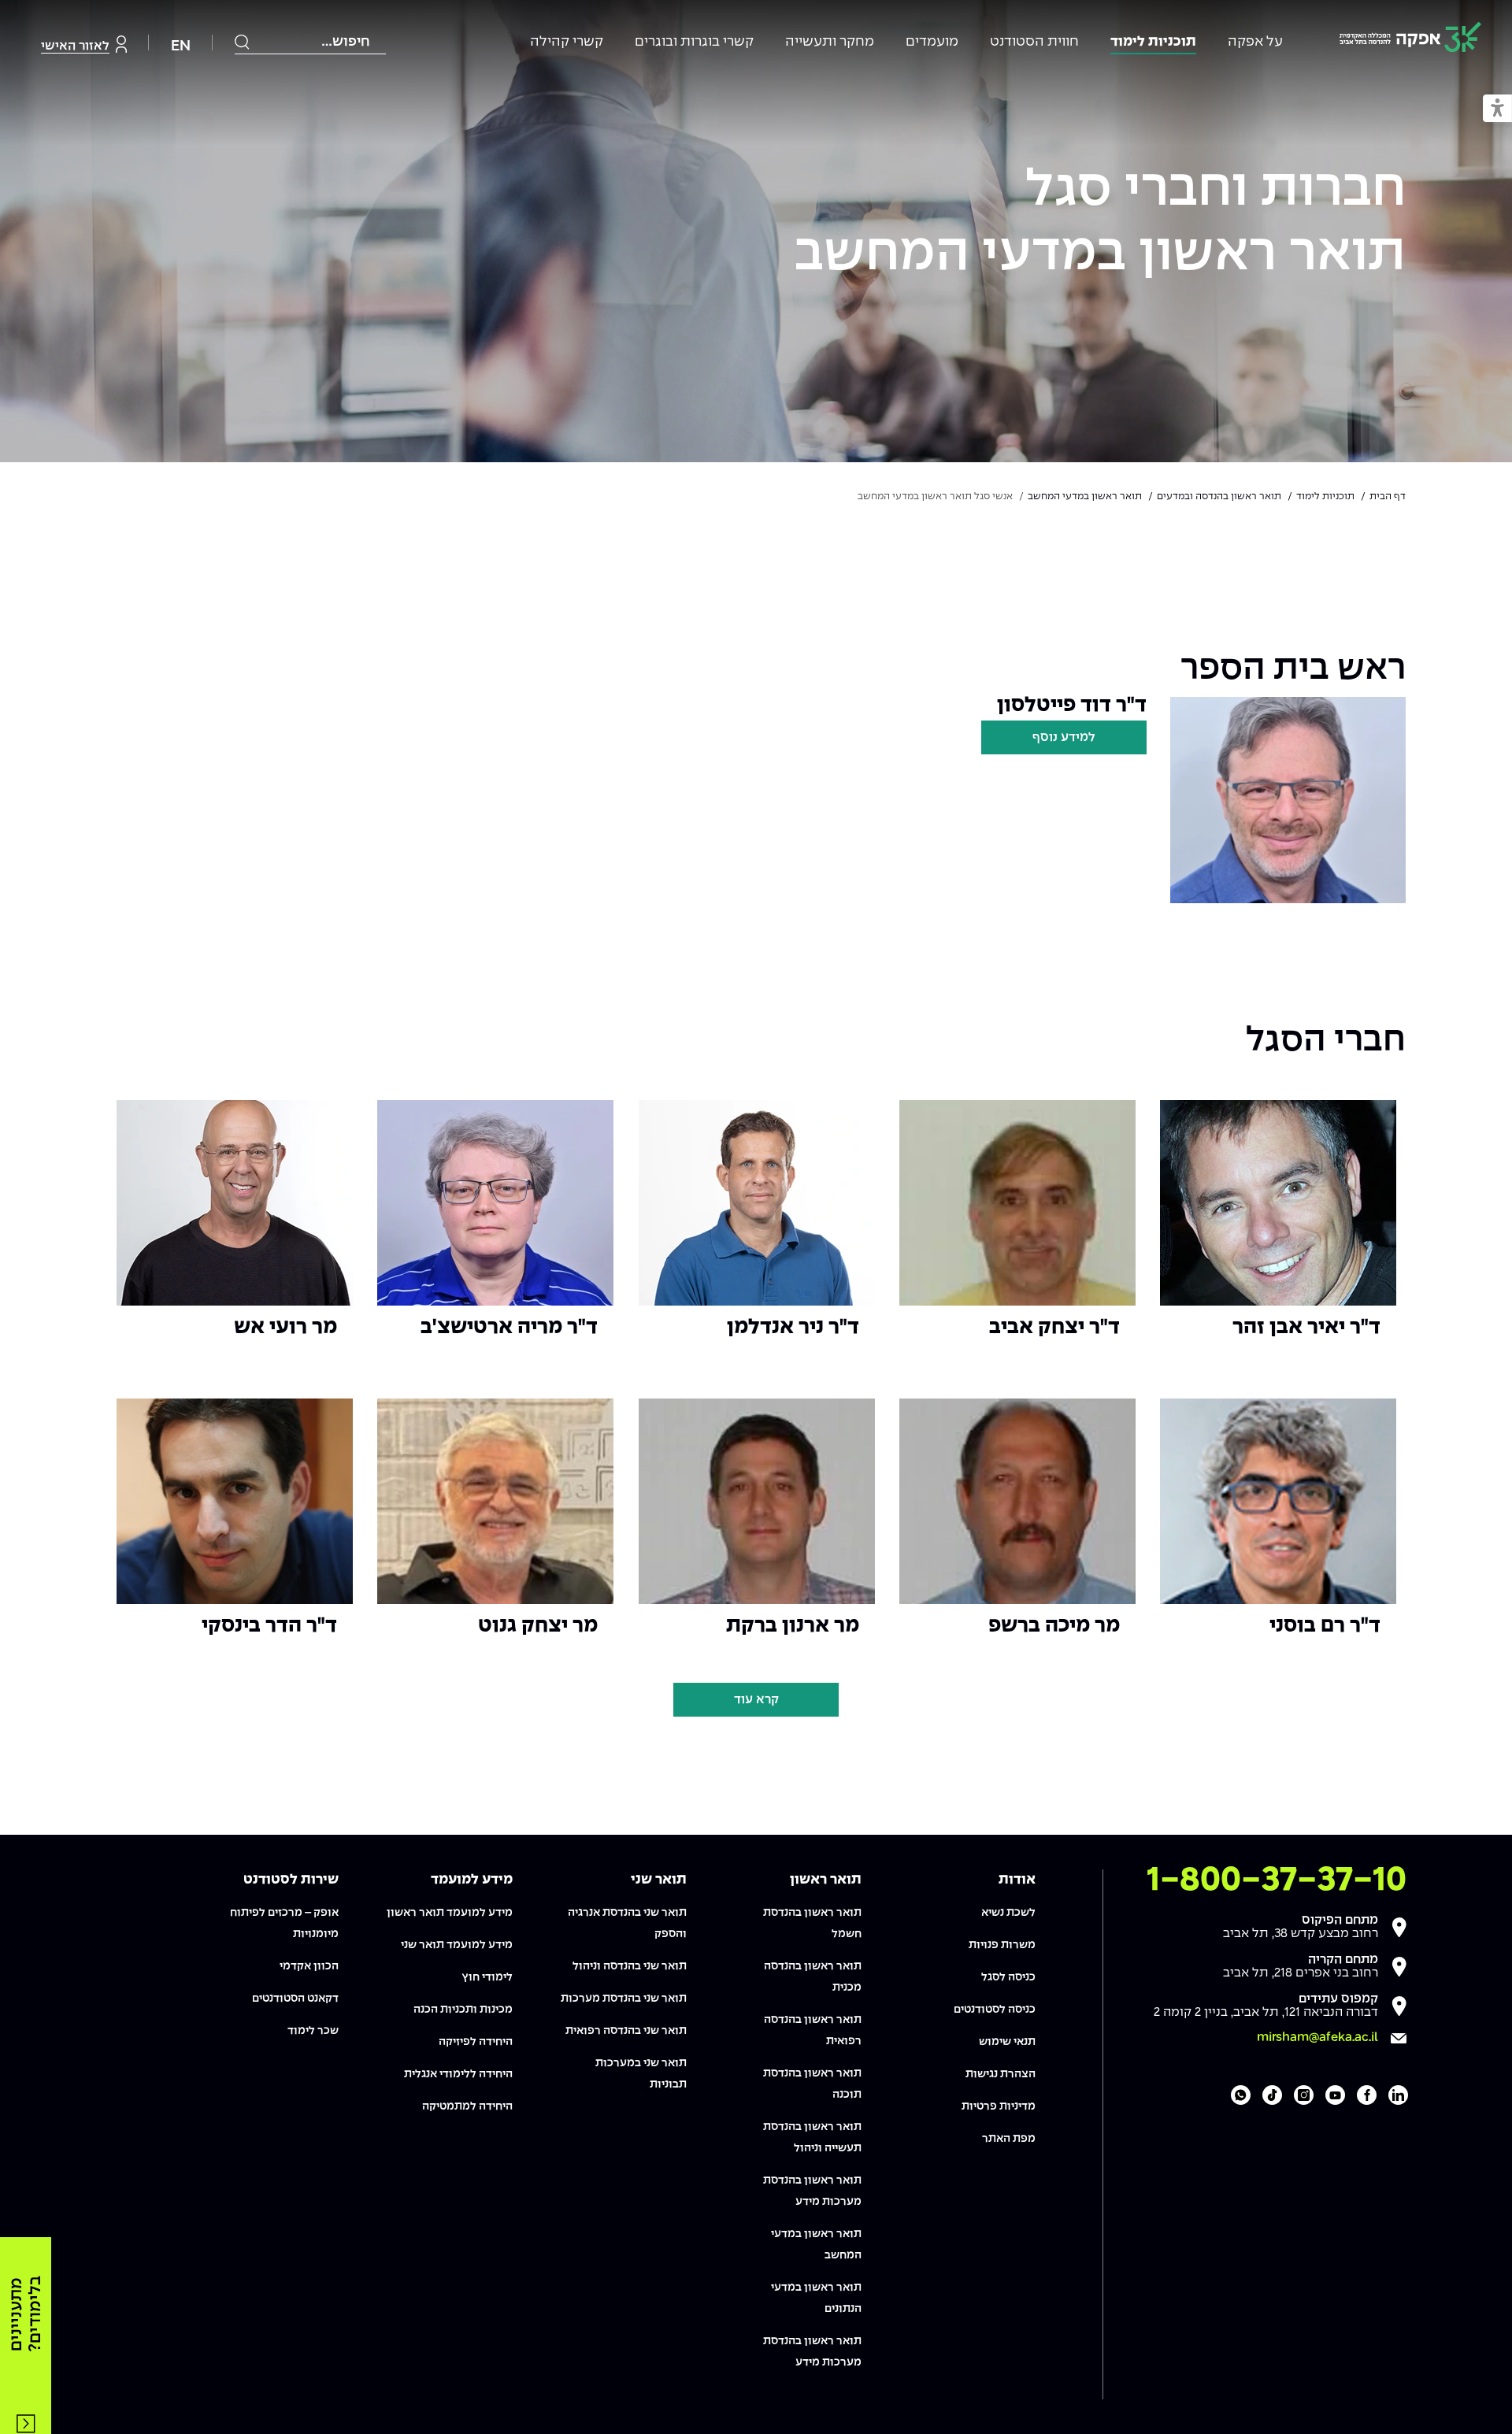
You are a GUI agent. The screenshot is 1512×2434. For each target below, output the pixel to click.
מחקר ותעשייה (830, 42)
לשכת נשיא (1008, 1913)
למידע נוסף (1064, 737)
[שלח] (243, 42)
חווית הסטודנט (1034, 42)
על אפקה (1255, 42)
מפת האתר (1009, 2139)
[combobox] (310, 42)
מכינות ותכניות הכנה (463, 2010)
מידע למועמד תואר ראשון (450, 1913)
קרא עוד (756, 1700)
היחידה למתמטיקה (467, 2106)
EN (181, 46)
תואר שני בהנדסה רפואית (626, 2031)
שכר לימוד (313, 2031)
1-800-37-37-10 (1277, 1880)
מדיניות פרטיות (999, 2106)
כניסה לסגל (1008, 1977)
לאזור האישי (75, 46)
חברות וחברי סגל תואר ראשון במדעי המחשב (1100, 223)
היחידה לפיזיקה (476, 2042)
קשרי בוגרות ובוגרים (694, 42)
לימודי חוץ (487, 1977)
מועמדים (932, 42)
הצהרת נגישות (1001, 2074)
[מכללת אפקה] (1410, 40)
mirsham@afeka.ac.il (1317, 2038)
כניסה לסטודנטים (995, 2010)
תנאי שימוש (1007, 2042)
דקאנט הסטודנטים (295, 1999)
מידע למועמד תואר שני (457, 1945)
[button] (1497, 109)
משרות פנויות (1002, 1945)
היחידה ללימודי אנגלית (458, 2074)
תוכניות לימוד (1153, 42)
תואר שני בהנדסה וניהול (630, 1966)
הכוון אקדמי (309, 1966)
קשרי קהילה (567, 42)
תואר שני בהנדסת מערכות (624, 1999)
